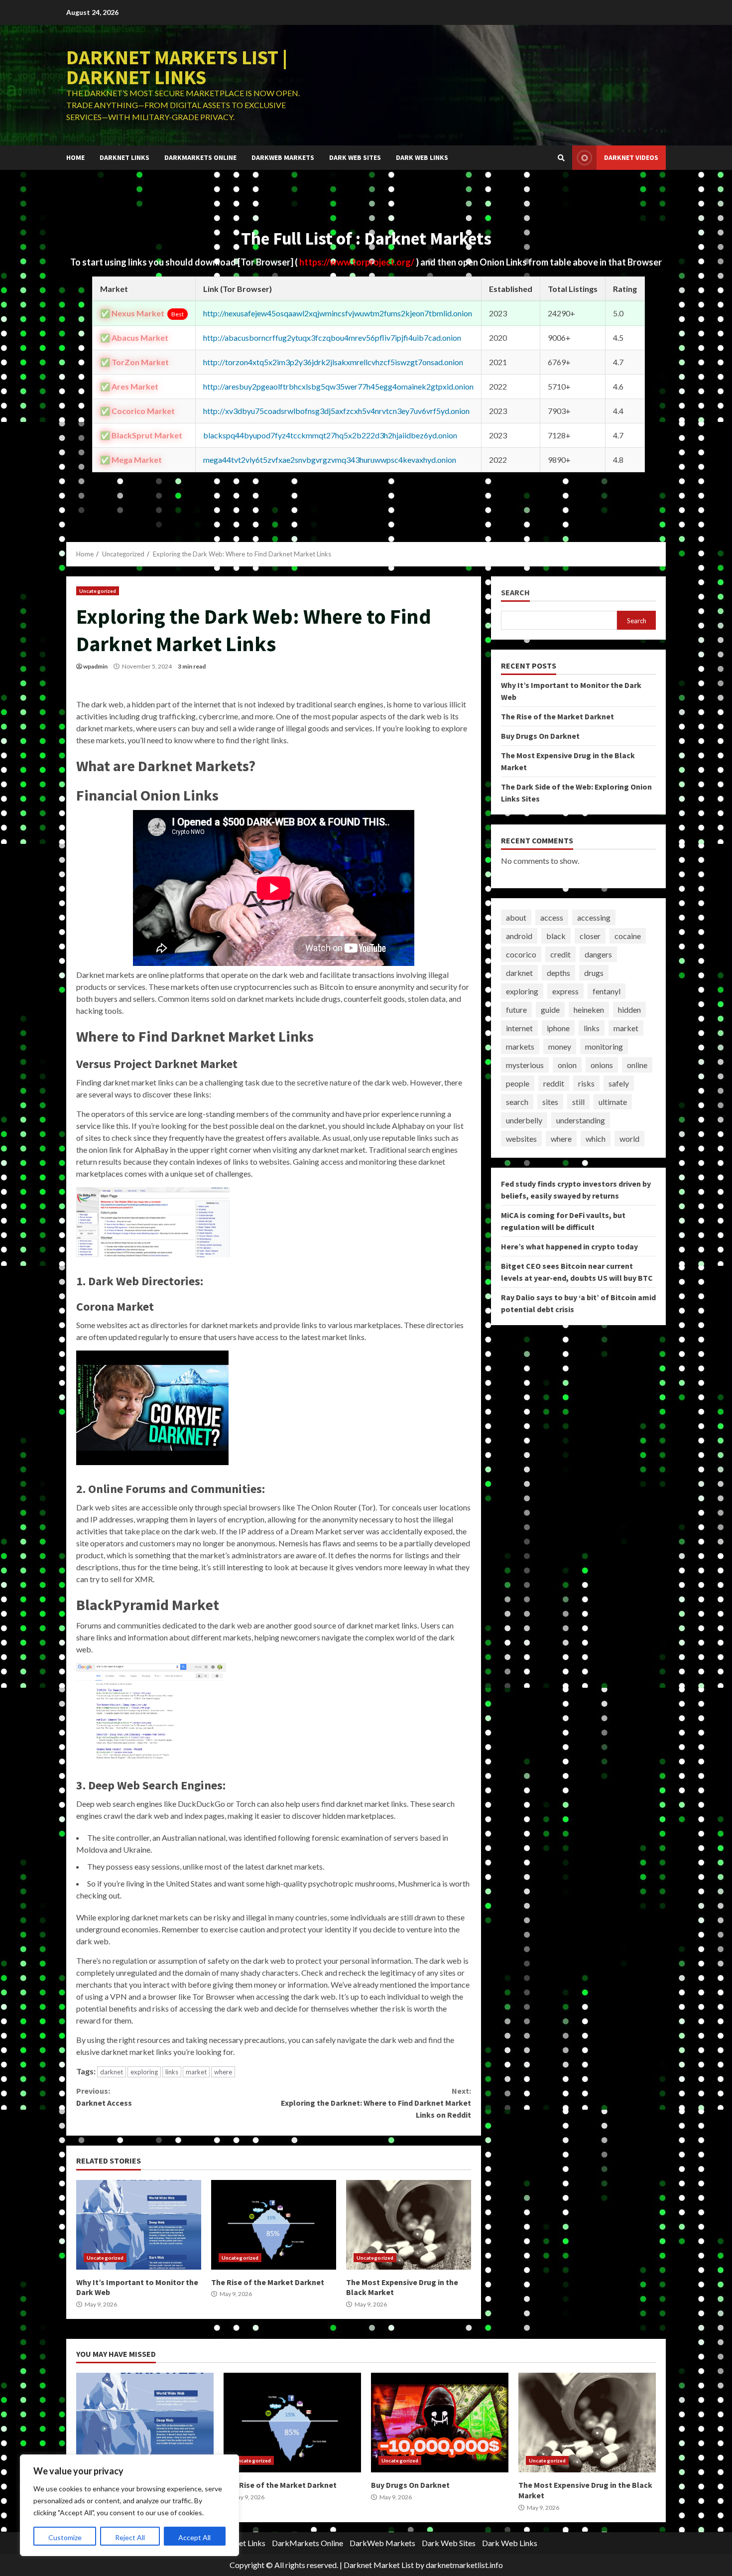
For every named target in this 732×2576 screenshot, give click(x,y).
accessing (594, 917)
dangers (598, 954)
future (516, 1010)
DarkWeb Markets (283, 157)
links (172, 2072)
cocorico (521, 954)
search (517, 1102)
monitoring (604, 1046)
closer (590, 936)
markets (520, 1046)
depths (558, 973)
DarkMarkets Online (200, 157)
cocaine (628, 936)
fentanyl (607, 991)
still (578, 1102)
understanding (581, 1120)
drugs (594, 973)
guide (550, 1010)
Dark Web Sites (355, 157)
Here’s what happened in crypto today (569, 1246)
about (516, 917)
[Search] (561, 158)
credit (560, 954)
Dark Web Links (422, 157)
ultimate (613, 1102)
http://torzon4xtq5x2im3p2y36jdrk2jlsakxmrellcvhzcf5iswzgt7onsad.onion (333, 362)
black (556, 936)
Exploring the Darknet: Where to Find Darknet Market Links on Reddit (376, 2103)
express (565, 991)
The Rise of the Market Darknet (274, 2225)
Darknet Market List (379, 2565)
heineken (589, 1010)
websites (521, 1139)
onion (567, 1065)
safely (619, 1083)
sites (550, 1102)
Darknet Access (104, 2097)
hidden (629, 1010)
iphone (558, 1028)
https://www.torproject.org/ (358, 262)
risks (586, 1083)
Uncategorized (98, 591)
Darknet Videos (631, 157)
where (223, 2072)
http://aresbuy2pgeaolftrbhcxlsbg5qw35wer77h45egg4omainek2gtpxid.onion (338, 386)
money (560, 1046)
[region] (129, 2505)
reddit (554, 1083)
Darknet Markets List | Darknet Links (177, 67)
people (518, 1083)
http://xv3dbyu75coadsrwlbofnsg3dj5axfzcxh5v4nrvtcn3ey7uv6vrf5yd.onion (336, 411)
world (629, 1139)
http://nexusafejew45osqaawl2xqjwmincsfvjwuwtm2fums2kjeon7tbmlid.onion (338, 313)
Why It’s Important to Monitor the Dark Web (139, 2225)
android (519, 936)
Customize (65, 2537)
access (552, 917)
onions (602, 1065)
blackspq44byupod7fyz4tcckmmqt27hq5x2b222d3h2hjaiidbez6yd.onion (330, 435)
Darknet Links (124, 157)
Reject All (130, 2537)
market (196, 2072)
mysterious (525, 1065)
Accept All (194, 2537)
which (596, 1139)
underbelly (524, 1120)
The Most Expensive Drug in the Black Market (409, 2225)
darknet (112, 2072)
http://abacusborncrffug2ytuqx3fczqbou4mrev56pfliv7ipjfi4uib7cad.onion (332, 338)
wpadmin (95, 666)
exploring (144, 2072)
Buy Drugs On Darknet (540, 736)
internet (519, 1028)
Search (515, 593)
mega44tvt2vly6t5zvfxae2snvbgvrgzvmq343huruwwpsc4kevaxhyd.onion (330, 460)
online (637, 1065)
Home (75, 157)
